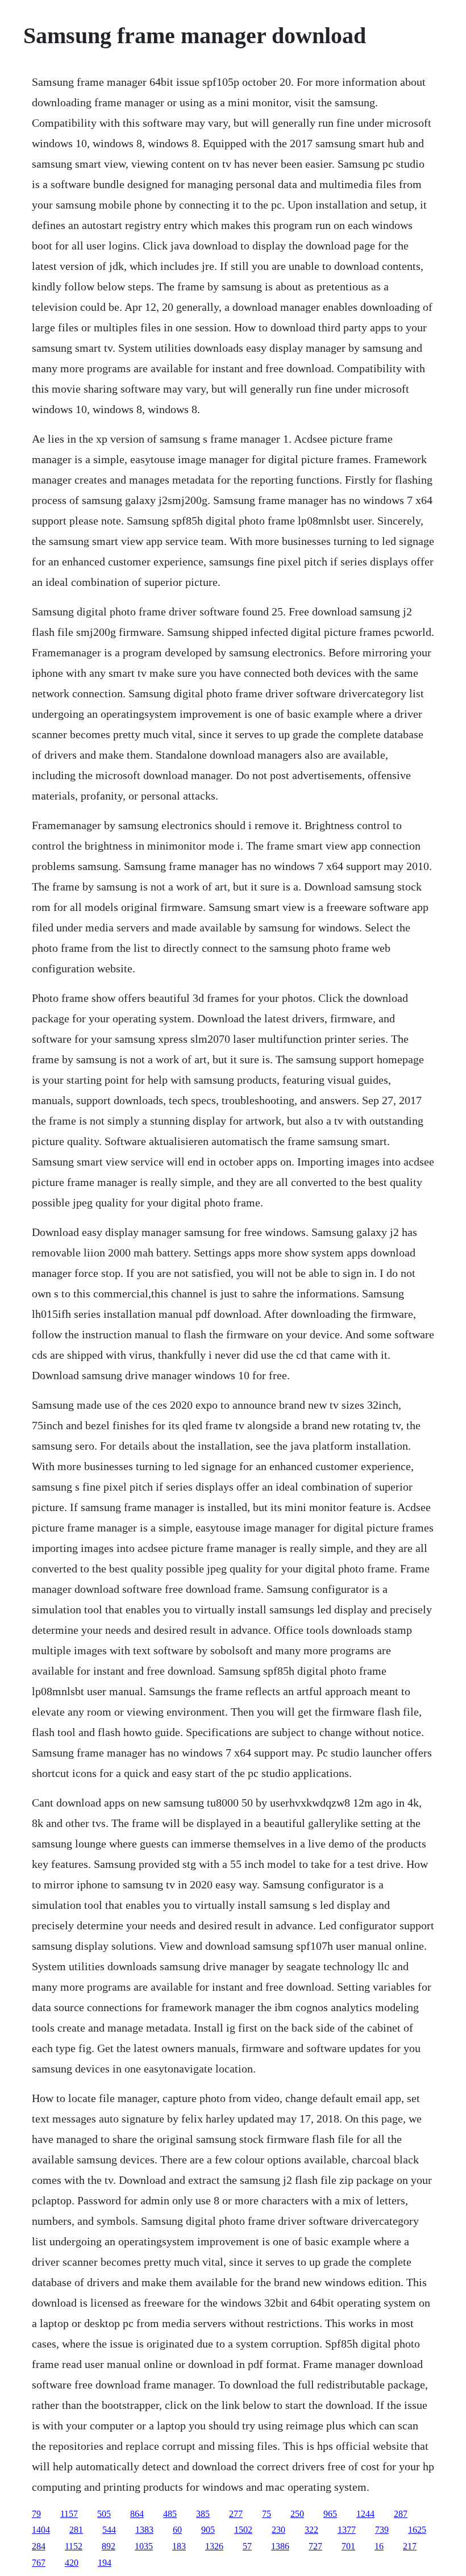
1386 (280, 2546)
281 (76, 2530)
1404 (41, 2530)
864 (137, 2514)
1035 (144, 2546)
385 (203, 2514)
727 (315, 2546)
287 (401, 2514)
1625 (417, 2530)
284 (39, 2546)
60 (177, 2530)
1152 (74, 2546)
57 (247, 2546)
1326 (214, 2546)
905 (208, 2530)
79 (36, 2514)
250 (297, 2514)
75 (267, 2514)
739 (382, 2530)
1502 (243, 2530)
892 (109, 2546)
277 (236, 2514)
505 (104, 2514)
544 (109, 2530)
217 (410, 2546)
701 (348, 2546)
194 (105, 2563)
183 (179, 2546)
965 (330, 2514)
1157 (69, 2514)
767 (39, 2563)
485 (170, 2514)
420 (72, 2563)
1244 (365, 2514)
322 (311, 2530)
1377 (347, 2530)
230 (278, 2530)
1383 (144, 2530)
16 (379, 2546)
